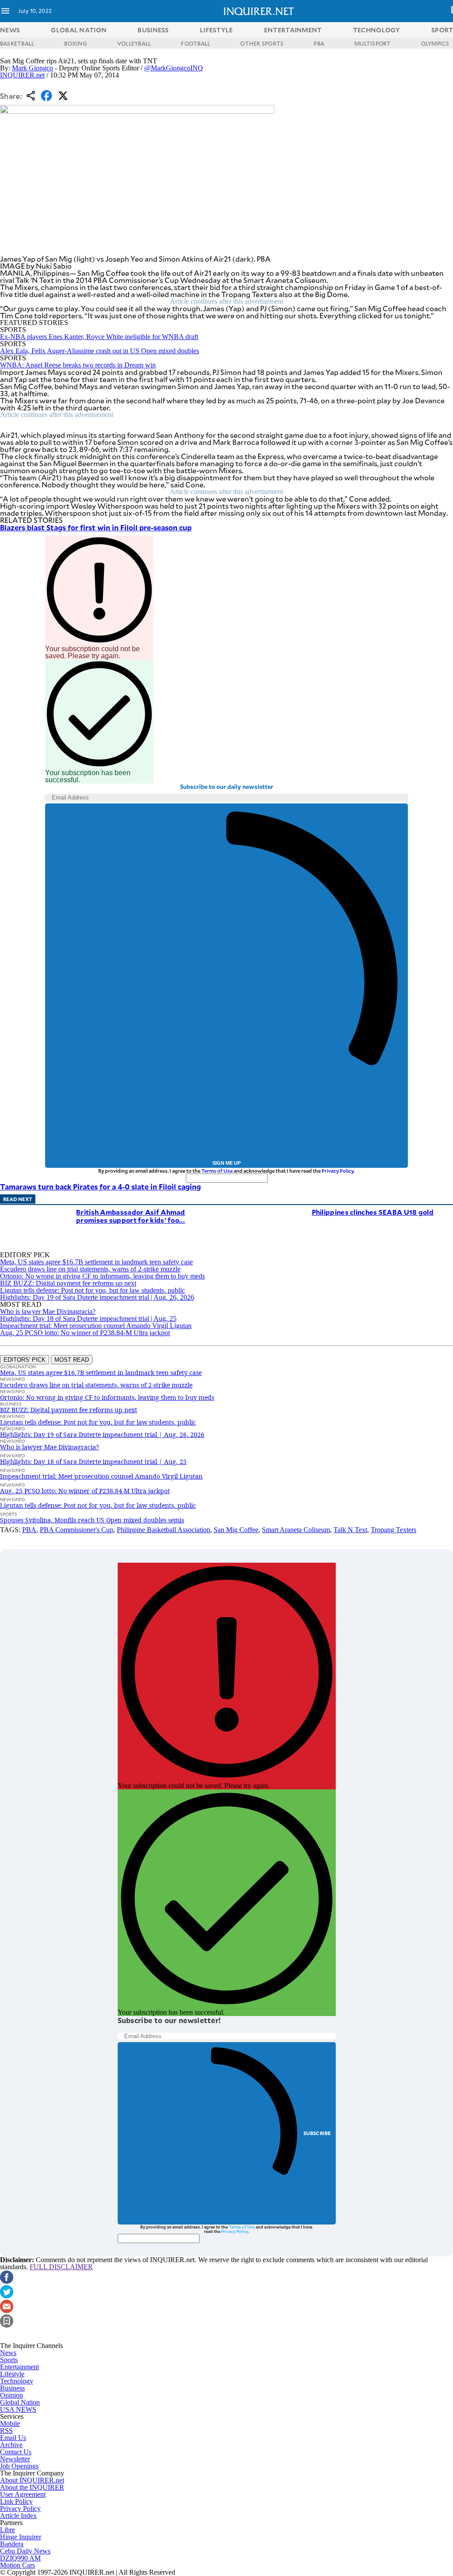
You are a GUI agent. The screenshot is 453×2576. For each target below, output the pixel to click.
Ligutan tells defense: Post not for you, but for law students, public (92, 1290)
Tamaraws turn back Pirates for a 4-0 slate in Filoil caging (100, 1186)
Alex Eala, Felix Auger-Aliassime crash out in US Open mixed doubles (100, 351)
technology (377, 30)
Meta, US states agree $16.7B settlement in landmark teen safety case (96, 1262)
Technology (17, 2381)
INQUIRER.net (22, 75)
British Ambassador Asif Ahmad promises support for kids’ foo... (131, 1216)
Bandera (12, 2544)
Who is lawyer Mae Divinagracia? (48, 1311)
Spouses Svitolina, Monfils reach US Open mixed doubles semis (92, 1520)
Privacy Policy (338, 1171)
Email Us (13, 2438)
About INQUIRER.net (32, 2480)
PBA (319, 43)
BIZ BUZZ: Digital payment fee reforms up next (68, 1283)
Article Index (18, 2516)
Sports (9, 2360)
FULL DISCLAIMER (61, 2267)
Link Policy (16, 2501)
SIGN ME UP (226, 1163)
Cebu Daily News (25, 2551)
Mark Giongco (33, 68)
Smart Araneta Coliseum (296, 1530)
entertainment (293, 30)
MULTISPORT (372, 43)
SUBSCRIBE (317, 2133)
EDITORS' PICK (25, 1360)
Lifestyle (12, 2374)
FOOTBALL (196, 43)
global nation (79, 30)
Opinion (12, 2395)
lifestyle (217, 30)
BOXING (75, 43)
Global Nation (20, 2402)
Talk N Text (350, 1530)
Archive (11, 2445)
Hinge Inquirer (21, 2537)
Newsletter (15, 2459)
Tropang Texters (393, 1530)
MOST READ (72, 1360)
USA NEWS (18, 2409)
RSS (6, 2431)
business (153, 30)
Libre (8, 2530)
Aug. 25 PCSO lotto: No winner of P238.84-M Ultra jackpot (85, 1333)
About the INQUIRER (32, 2487)
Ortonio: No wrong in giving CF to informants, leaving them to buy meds (102, 1276)
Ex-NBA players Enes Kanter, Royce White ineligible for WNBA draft (99, 337)
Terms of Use (217, 1171)
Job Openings (19, 2466)
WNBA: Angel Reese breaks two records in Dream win (78, 365)
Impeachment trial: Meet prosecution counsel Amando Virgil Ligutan (96, 1326)
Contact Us (16, 2452)
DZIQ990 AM (20, 2558)
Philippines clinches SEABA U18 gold (373, 1212)
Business (12, 2388)
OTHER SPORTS (262, 43)
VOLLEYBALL (134, 43)
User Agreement (23, 2494)
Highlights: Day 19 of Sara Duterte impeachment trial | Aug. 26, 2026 (97, 1297)
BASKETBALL (17, 43)
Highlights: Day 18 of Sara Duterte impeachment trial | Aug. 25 (88, 1319)
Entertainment (19, 2367)
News (10, 30)
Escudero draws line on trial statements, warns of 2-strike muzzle (90, 1269)
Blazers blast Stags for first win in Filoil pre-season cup (96, 527)
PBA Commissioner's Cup (77, 1530)
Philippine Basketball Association (163, 1530)
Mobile (10, 2423)
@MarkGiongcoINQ (174, 68)
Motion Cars (17, 2565)
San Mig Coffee (236, 1530)
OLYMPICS (435, 43)
